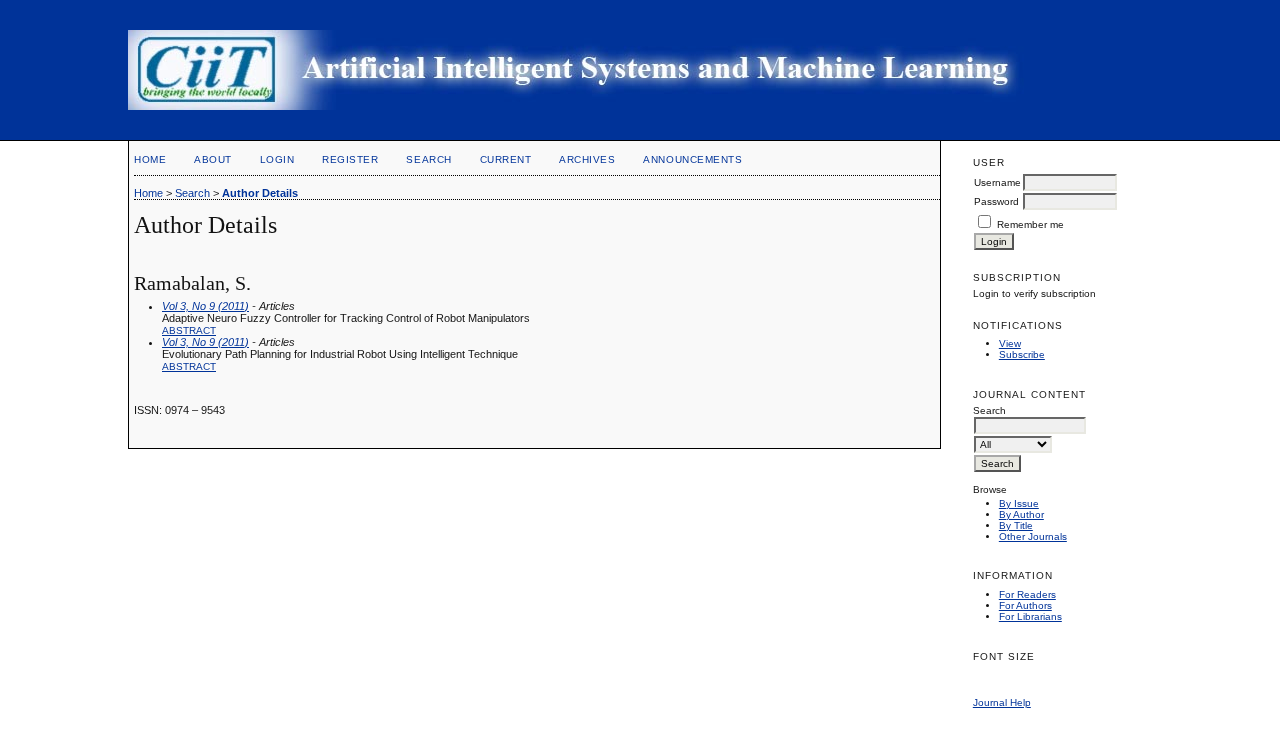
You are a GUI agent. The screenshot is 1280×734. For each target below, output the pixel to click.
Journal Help (1002, 702)
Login (277, 159)
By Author (1021, 514)
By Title (1016, 525)
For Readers (1027, 594)
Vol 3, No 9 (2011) (205, 306)
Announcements (692, 159)
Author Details (260, 193)
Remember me (1030, 224)
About (213, 159)
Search (428, 159)
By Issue (1019, 503)
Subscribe (1022, 354)
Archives (587, 159)
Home (150, 159)
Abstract (189, 330)
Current (506, 159)
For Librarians (1030, 616)
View (1010, 343)
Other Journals (1033, 536)
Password (996, 201)
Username (997, 182)
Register (350, 159)
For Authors (1025, 605)
